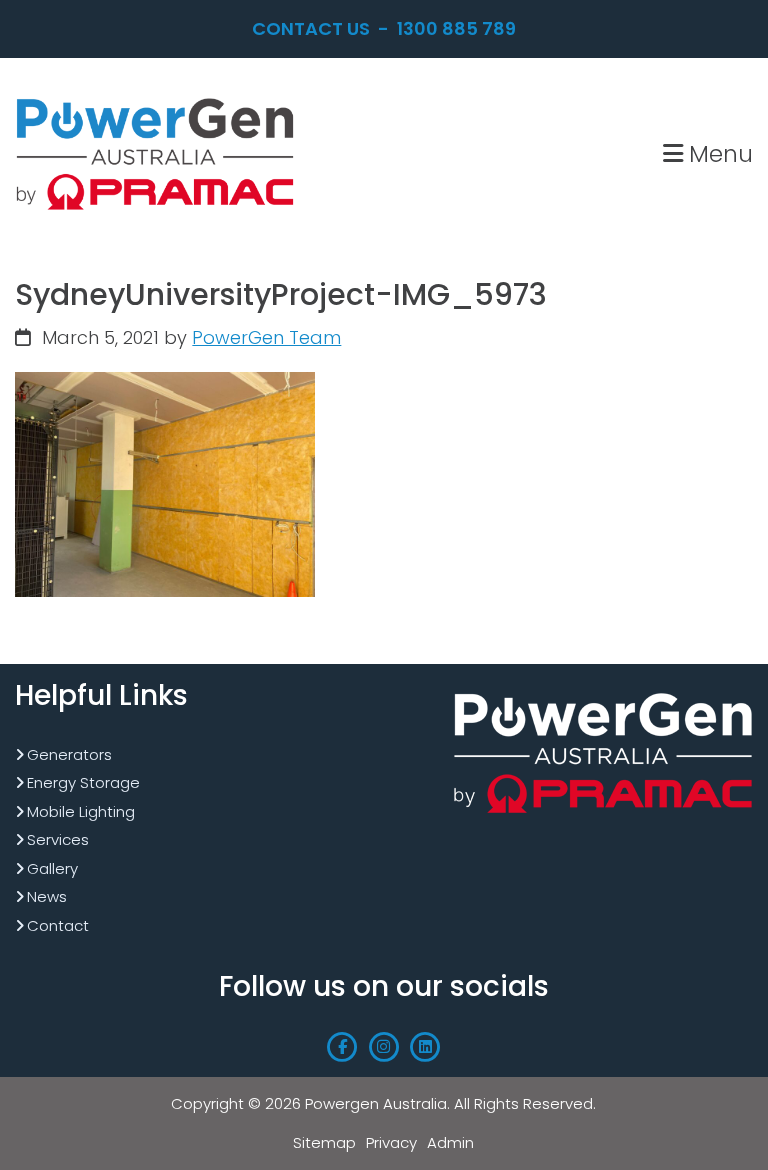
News (47, 896)
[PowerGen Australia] (155, 99)
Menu (718, 153)
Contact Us (311, 28)
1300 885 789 (456, 28)
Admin (450, 1142)
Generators (69, 754)
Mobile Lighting (81, 811)
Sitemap (324, 1142)
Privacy (391, 1142)
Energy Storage (83, 782)
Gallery (52, 868)
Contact (58, 925)
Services (58, 839)
